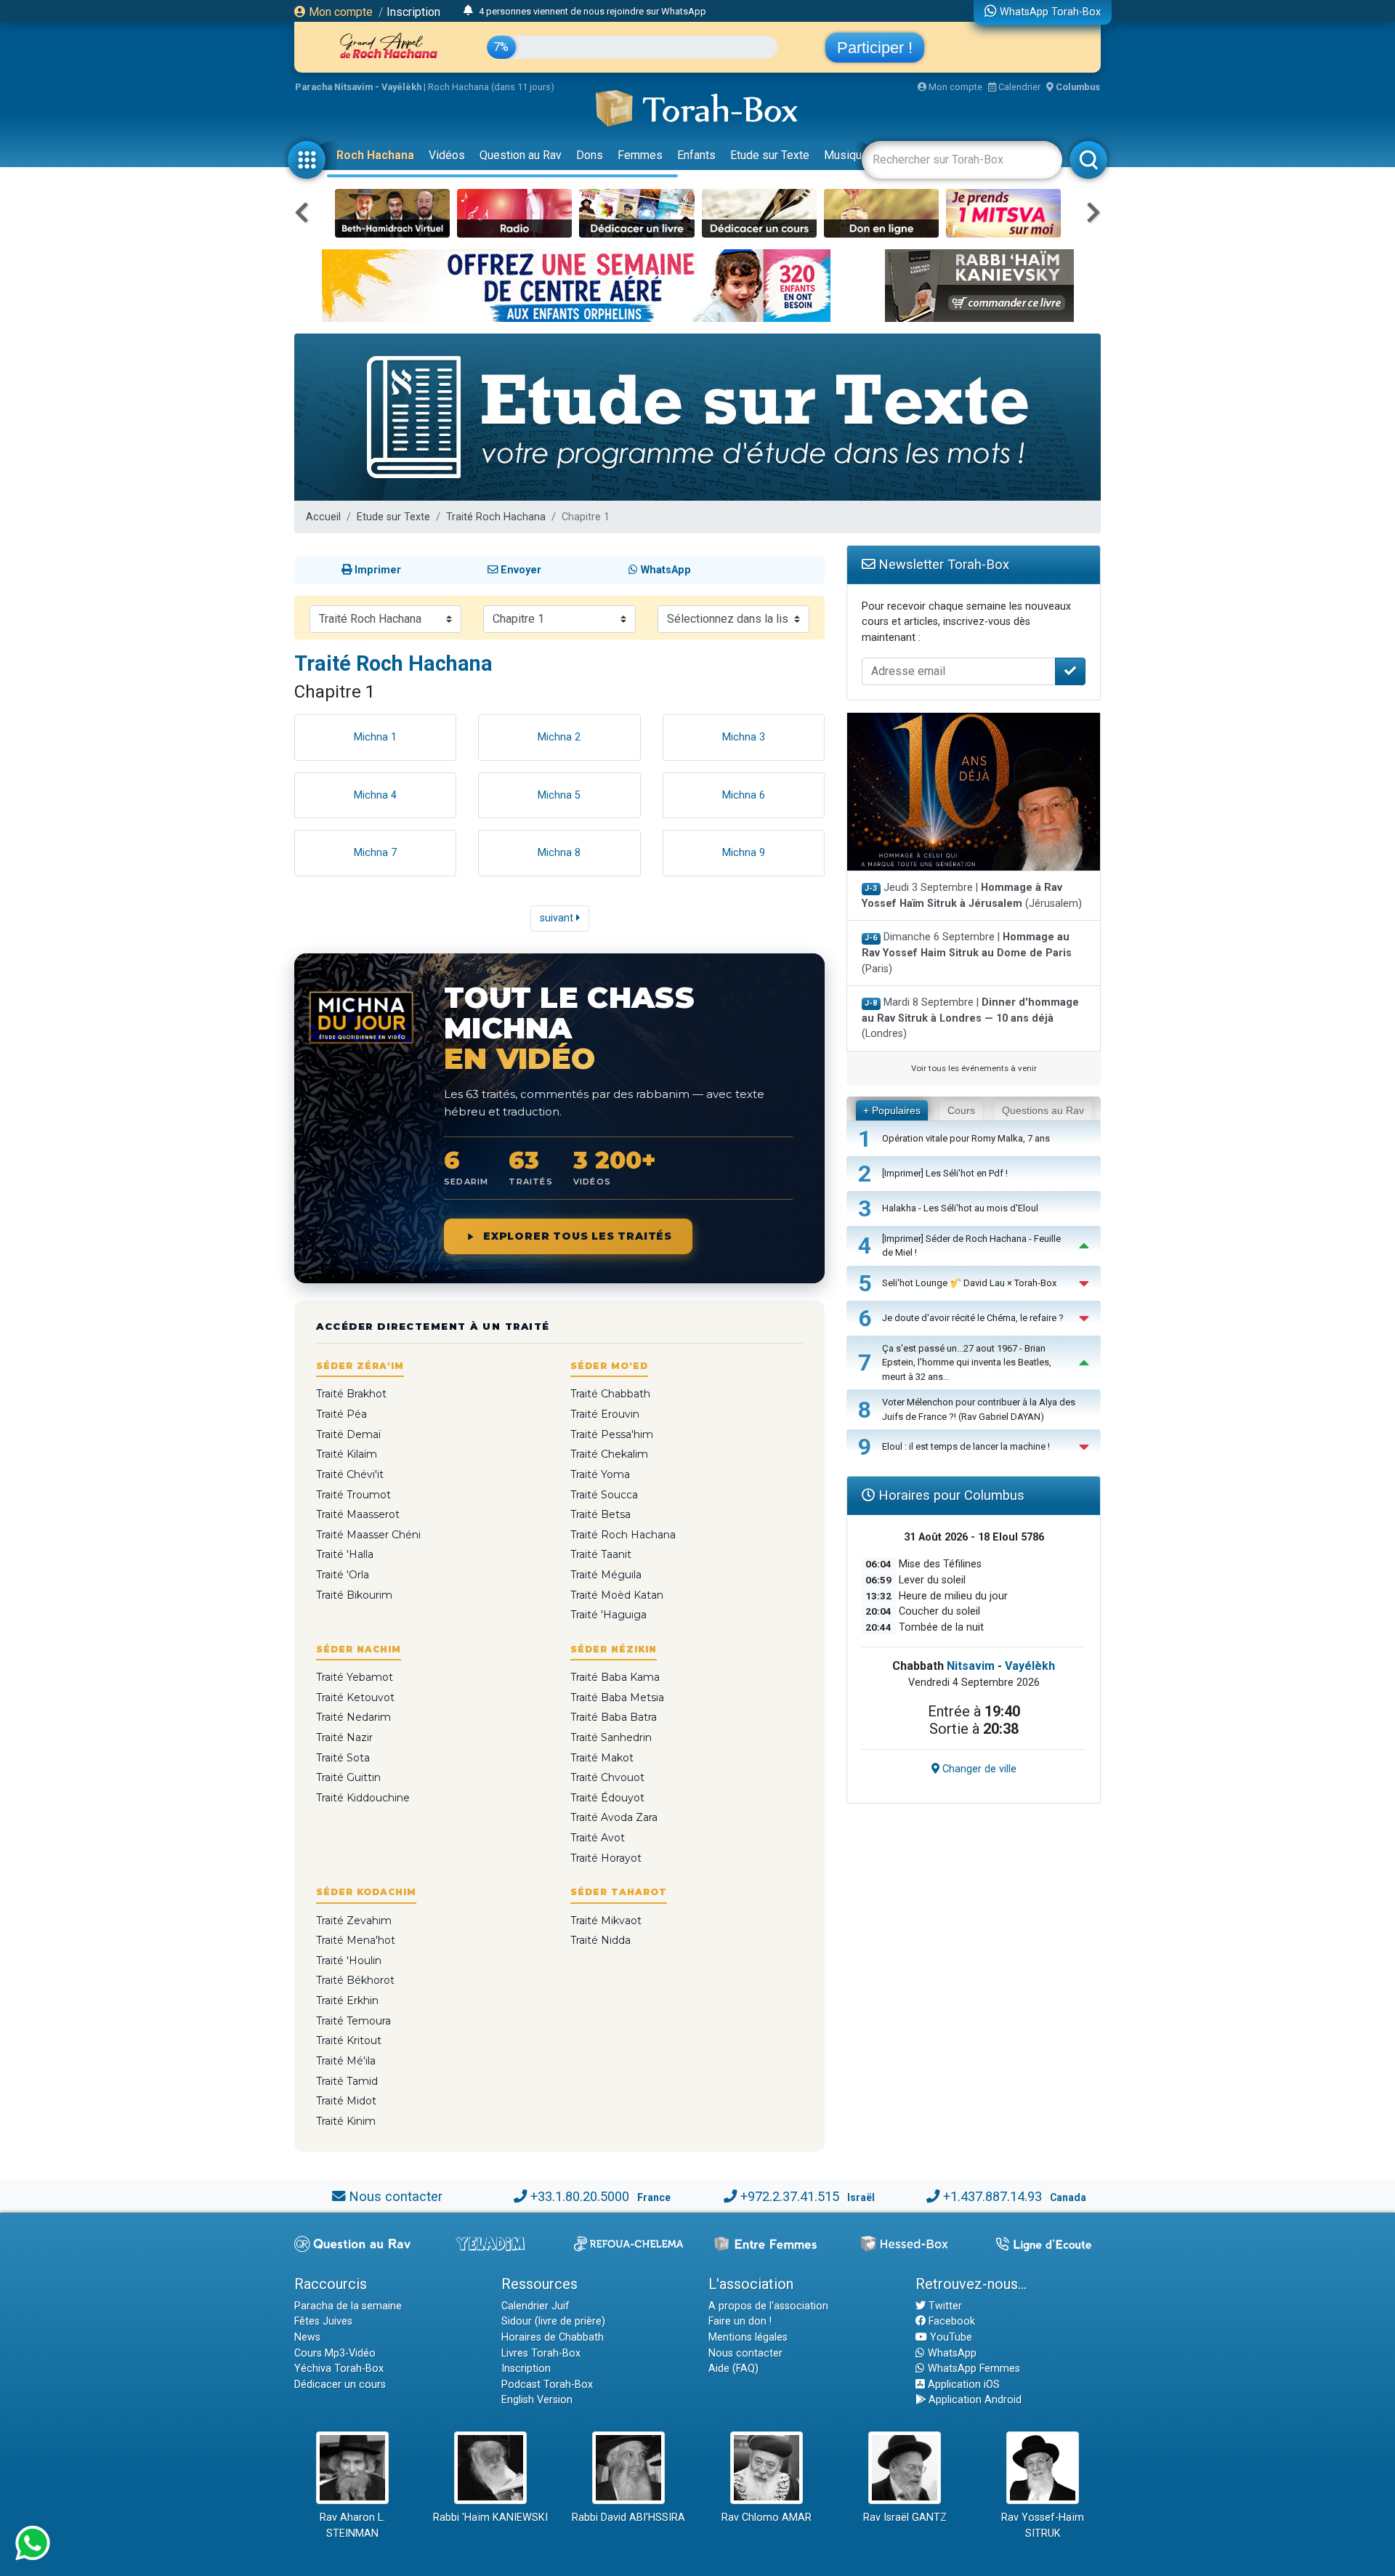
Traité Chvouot (607, 1777)
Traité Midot (346, 2101)
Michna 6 (744, 795)
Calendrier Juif (535, 2306)
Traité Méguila (606, 1575)
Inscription (413, 12)
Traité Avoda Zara (614, 1817)
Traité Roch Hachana (496, 517)
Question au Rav (521, 155)
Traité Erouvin (605, 1414)
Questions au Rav (1043, 1110)
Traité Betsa (601, 1514)
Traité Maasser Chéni (368, 1535)
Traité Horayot (606, 1858)
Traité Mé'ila (346, 2061)
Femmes (640, 155)
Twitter (944, 2306)
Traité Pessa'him (612, 1434)
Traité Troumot (353, 1495)
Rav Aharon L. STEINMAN (352, 2525)
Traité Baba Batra (614, 1717)
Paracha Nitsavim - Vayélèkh (358, 87)
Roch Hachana (375, 155)
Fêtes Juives (323, 2321)
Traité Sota (343, 1758)
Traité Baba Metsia (617, 1697)
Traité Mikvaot (606, 1921)
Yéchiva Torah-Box (339, 2369)
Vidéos (447, 155)
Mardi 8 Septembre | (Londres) (970, 1018)
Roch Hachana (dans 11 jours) (491, 87)
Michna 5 (559, 795)
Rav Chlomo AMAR (767, 2518)
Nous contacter (396, 2196)
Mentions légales (748, 2337)
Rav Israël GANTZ (905, 2518)
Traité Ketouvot (355, 1697)
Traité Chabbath (610, 1394)
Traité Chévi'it (350, 1474)
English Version (537, 2400)
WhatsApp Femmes (973, 2369)
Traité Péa (341, 1414)
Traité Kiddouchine (363, 1798)
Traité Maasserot (358, 1514)
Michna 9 (744, 853)
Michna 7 (375, 853)
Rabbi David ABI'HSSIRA (628, 2518)
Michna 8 (559, 853)
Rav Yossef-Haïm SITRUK (1043, 2525)
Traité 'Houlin (349, 1961)
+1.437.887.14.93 (992, 2196)
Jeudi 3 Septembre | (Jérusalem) (972, 896)
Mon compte (339, 12)
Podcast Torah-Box (547, 2385)
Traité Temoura (353, 2021)
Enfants (696, 155)
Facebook (950, 2321)
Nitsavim (971, 1666)
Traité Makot (602, 1758)
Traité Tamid (347, 2081)
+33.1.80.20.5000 (580, 2196)
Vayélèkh (1030, 1666)
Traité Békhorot (355, 1980)
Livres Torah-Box (541, 2353)
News (307, 2337)
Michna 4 (375, 795)
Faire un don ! (740, 2321)
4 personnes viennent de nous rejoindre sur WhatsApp (593, 11)
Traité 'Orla (343, 1575)
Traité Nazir (344, 1737)
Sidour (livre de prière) (553, 2321)
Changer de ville (978, 1769)
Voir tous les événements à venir (974, 1068)
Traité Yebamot (355, 1677)
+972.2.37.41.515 (790, 2196)
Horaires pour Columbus (950, 1495)
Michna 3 (744, 737)
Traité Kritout (349, 2040)
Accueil (323, 517)
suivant (558, 918)
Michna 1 (375, 737)
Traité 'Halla (345, 1554)
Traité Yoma (600, 1474)
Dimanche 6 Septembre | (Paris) (967, 953)
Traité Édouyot (607, 1798)
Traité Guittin (348, 1777)
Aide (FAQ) (733, 2369)
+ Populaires (892, 1110)
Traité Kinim (346, 2121)
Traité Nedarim (353, 1717)
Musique (846, 155)
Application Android (974, 2400)
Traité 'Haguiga (608, 1615)
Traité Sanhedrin (611, 1737)
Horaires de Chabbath (553, 2337)
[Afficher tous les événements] (468, 11)
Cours (961, 1110)
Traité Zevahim (354, 1921)
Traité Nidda (601, 1940)
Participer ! (875, 48)
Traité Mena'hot (356, 1940)
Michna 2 (559, 737)
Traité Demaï (348, 1434)
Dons (590, 155)
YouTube (950, 2337)
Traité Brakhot (351, 1394)
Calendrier (1018, 87)
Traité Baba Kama (615, 1677)
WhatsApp (951, 2353)
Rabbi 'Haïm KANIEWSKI (490, 2518)
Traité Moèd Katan (617, 1595)
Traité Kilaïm (347, 1454)
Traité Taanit (601, 1554)
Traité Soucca (604, 1495)
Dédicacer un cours (340, 2385)
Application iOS (962, 2385)
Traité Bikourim (354, 1595)
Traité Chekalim (609, 1454)
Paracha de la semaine (348, 2306)
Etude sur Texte (770, 155)
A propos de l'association (768, 2306)
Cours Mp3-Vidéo (335, 2353)
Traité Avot (598, 1838)
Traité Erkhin (347, 2000)
